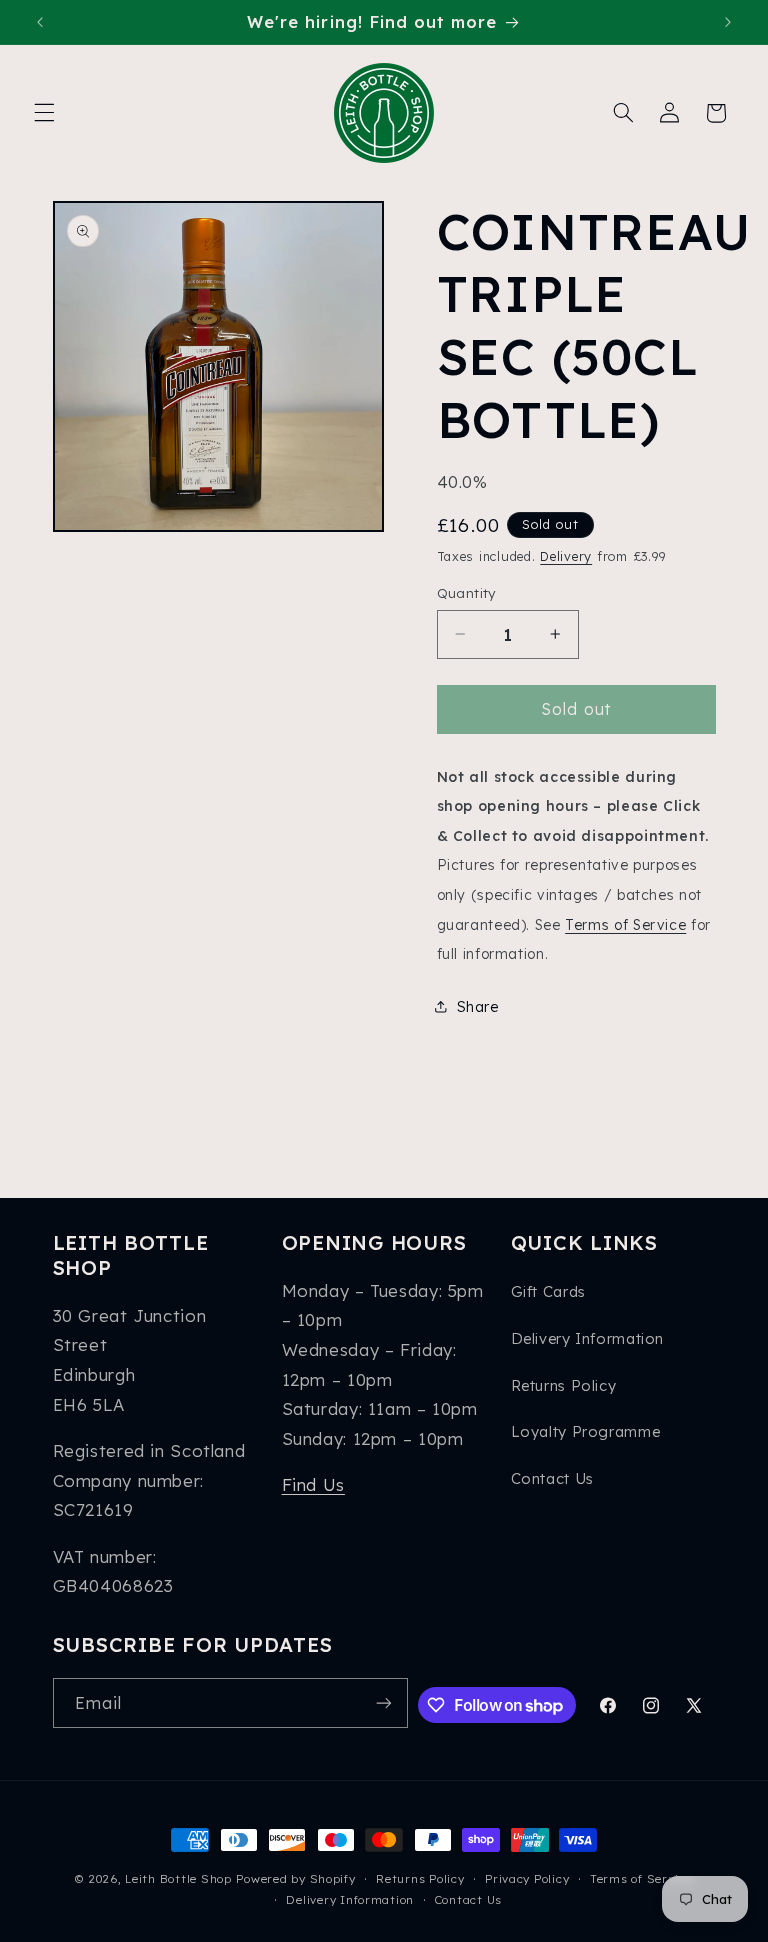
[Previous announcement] (40, 22)
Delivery (566, 556)
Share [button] (478, 1006)
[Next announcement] (728, 22)
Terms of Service (625, 924)
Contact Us (552, 1478)
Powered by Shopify (295, 1878)
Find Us (313, 1484)
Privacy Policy (527, 1878)
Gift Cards (548, 1291)
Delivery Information (588, 1338)
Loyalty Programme (586, 1431)
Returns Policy (564, 1385)
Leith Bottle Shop (178, 1878)
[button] (44, 113)
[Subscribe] (384, 1702)
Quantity (466, 592)
